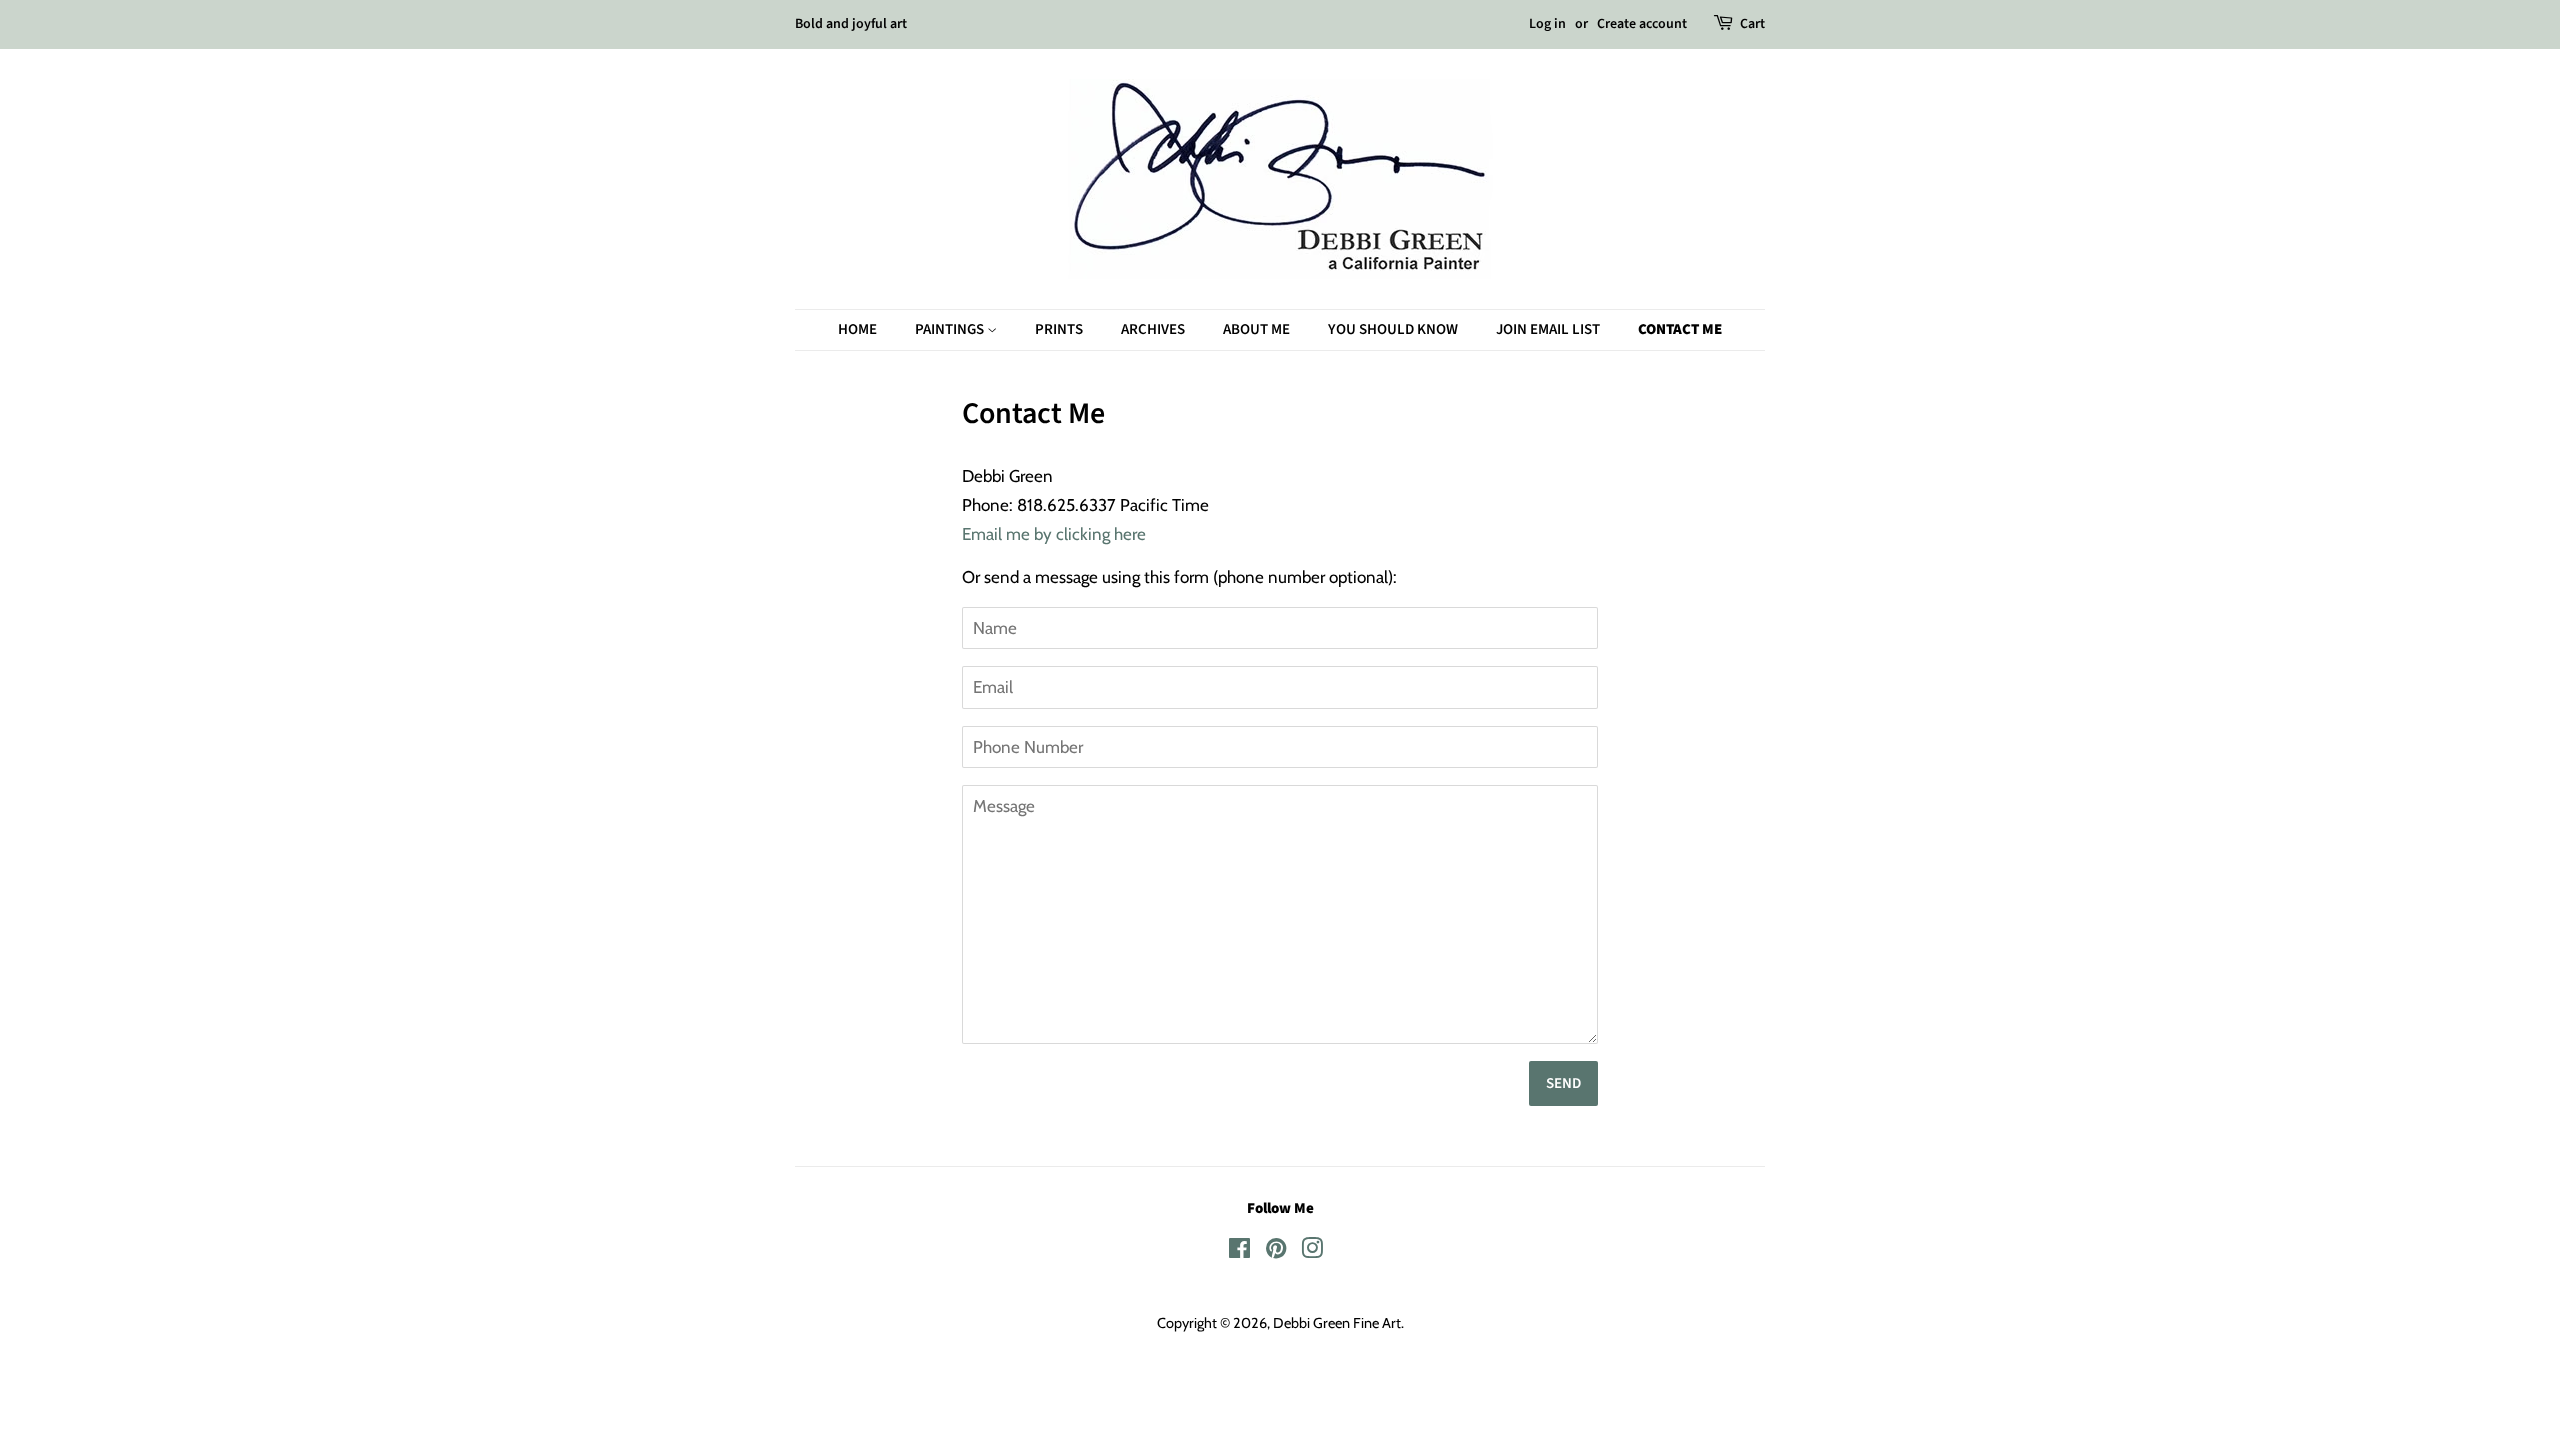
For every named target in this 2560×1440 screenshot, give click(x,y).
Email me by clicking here (1054, 534)
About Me (1256, 329)
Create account (1642, 24)
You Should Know (1393, 329)
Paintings (951, 329)
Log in (1547, 24)
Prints (1059, 329)
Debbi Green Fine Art (1337, 1323)
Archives (1153, 329)
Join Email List (1548, 329)
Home (857, 329)
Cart (1752, 24)
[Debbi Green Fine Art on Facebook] (1239, 1252)
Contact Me (1680, 329)
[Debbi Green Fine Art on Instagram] (1312, 1252)
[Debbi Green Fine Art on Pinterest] (1276, 1252)
